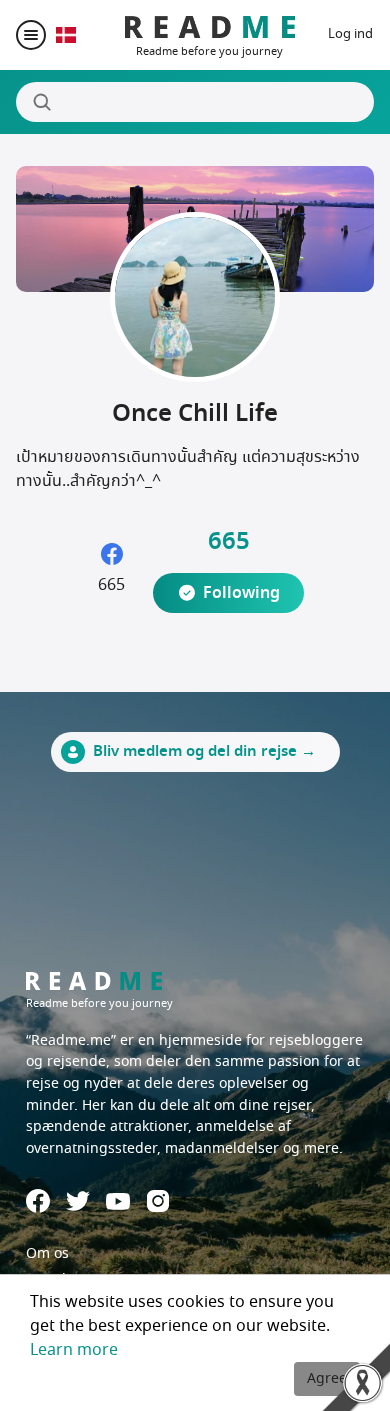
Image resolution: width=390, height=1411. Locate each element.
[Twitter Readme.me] (78, 1201)
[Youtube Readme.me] (118, 1201)
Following (241, 593)
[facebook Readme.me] (38, 1201)
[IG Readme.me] (158, 1201)
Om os (47, 1253)
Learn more (74, 1350)
